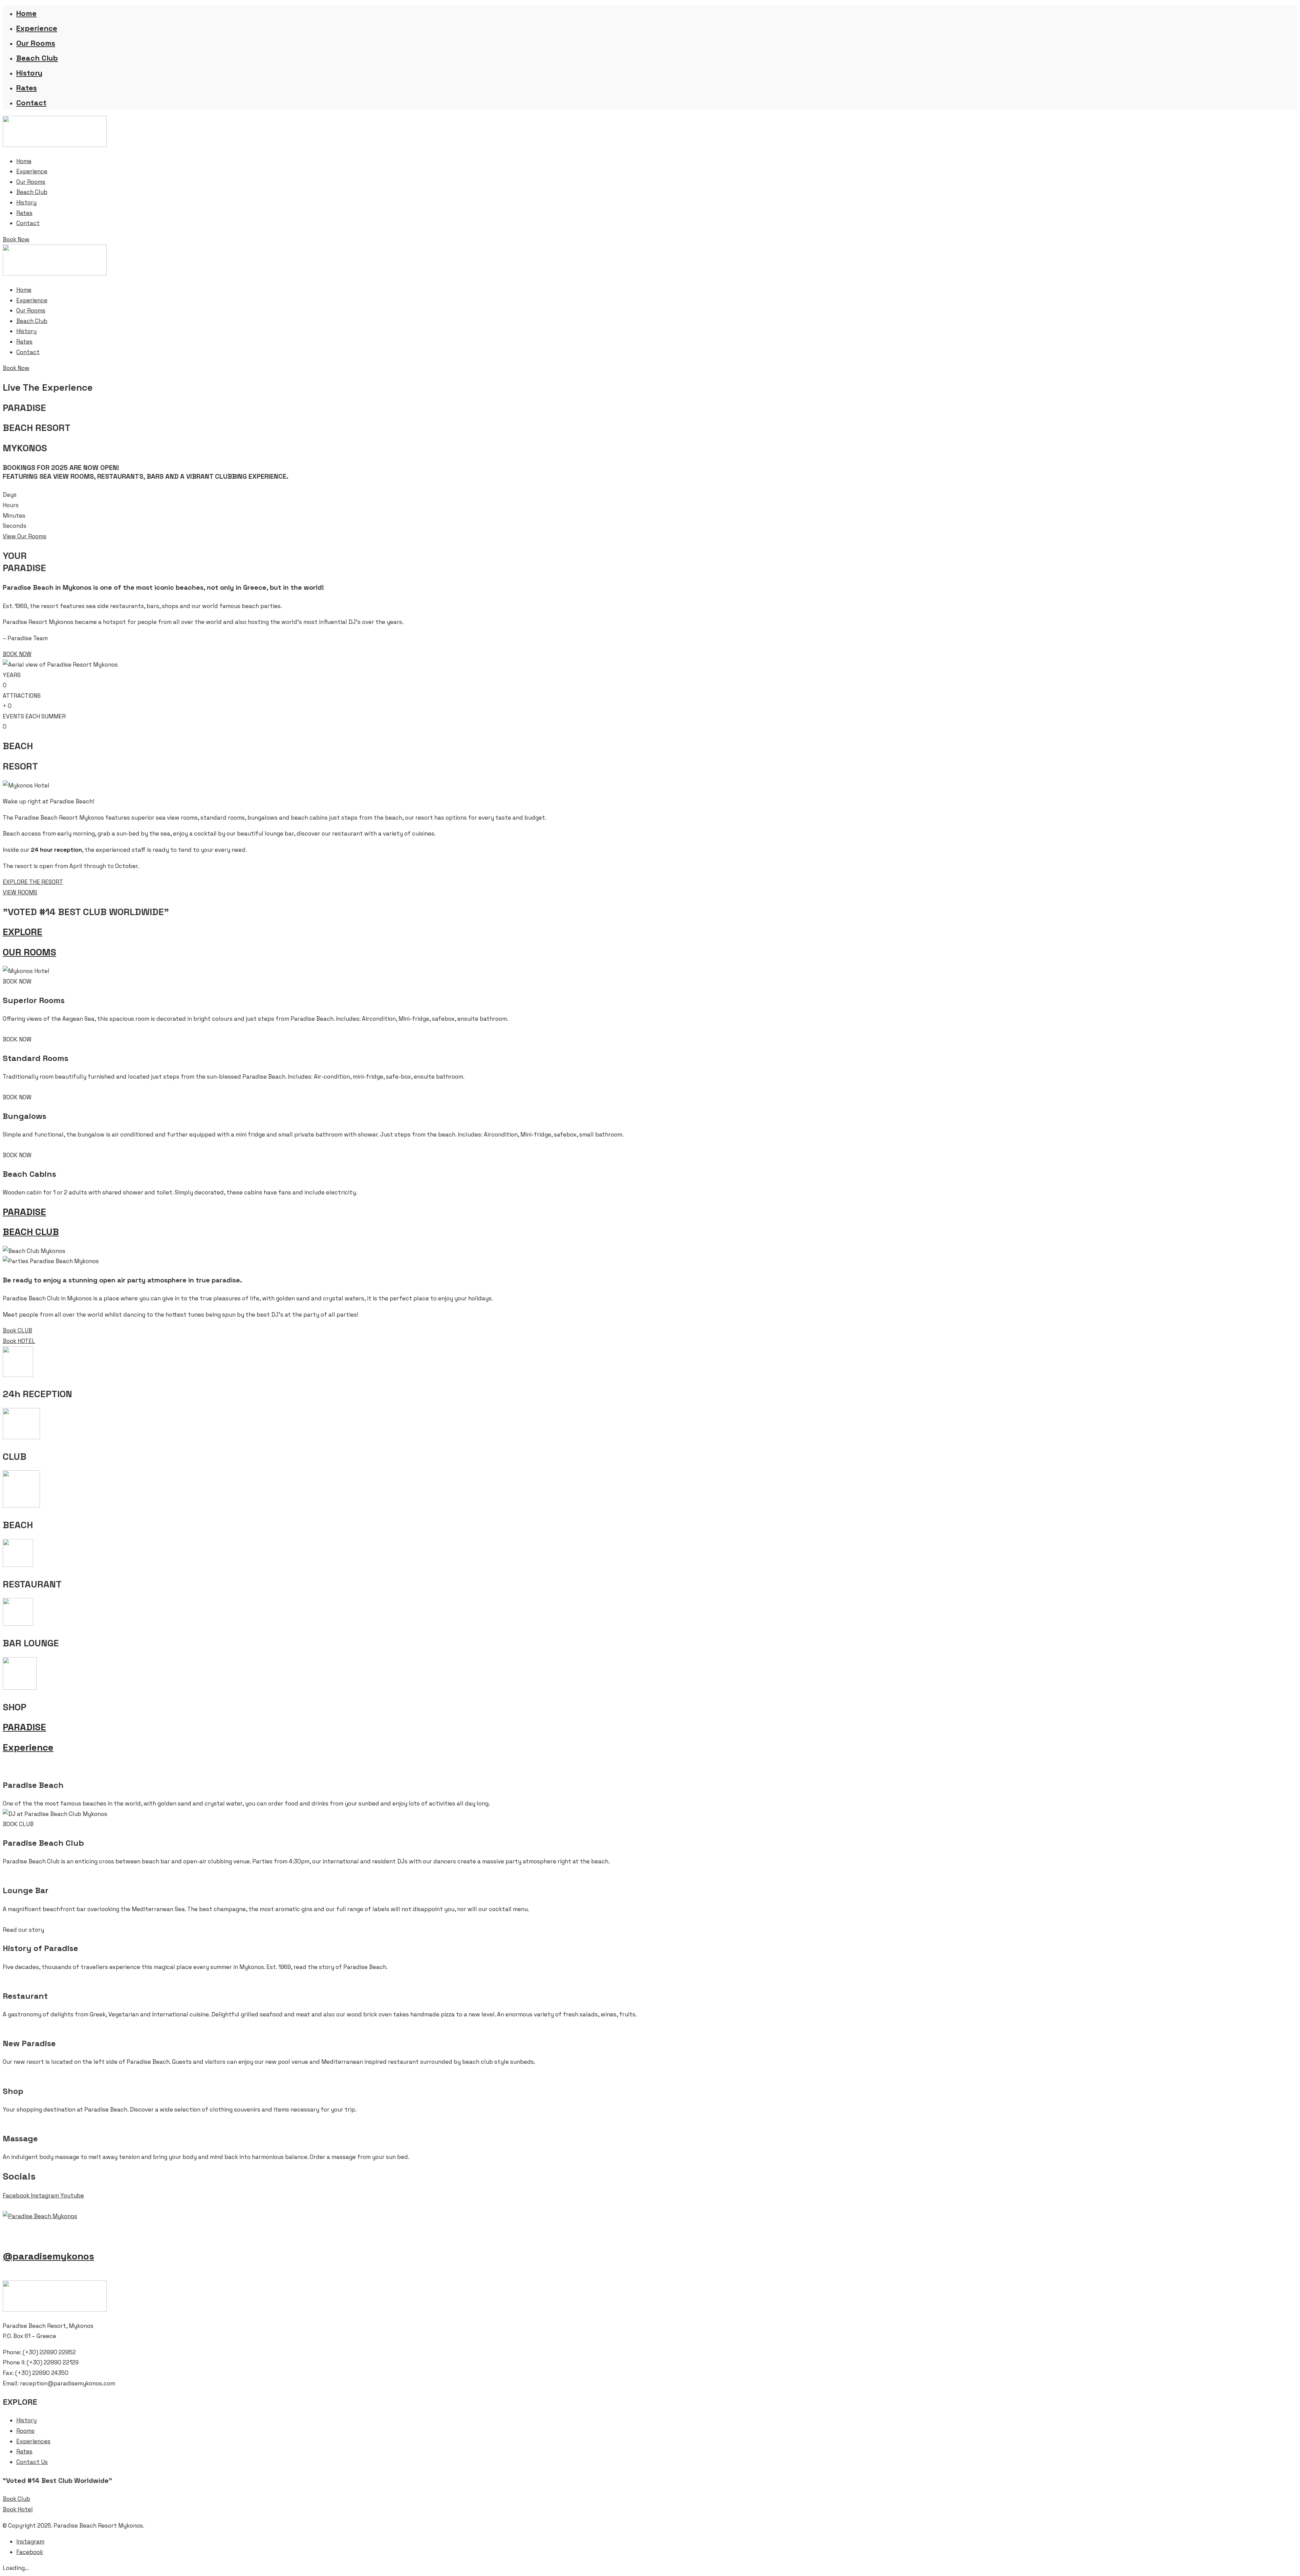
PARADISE (24, 1212)
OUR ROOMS (29, 952)
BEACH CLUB (31, 1232)
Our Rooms (36, 43)
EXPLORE (23, 932)
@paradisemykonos (48, 2256)
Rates (27, 88)
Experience (37, 28)
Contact (31, 103)
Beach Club (37, 58)
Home (26, 13)
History (29, 73)
